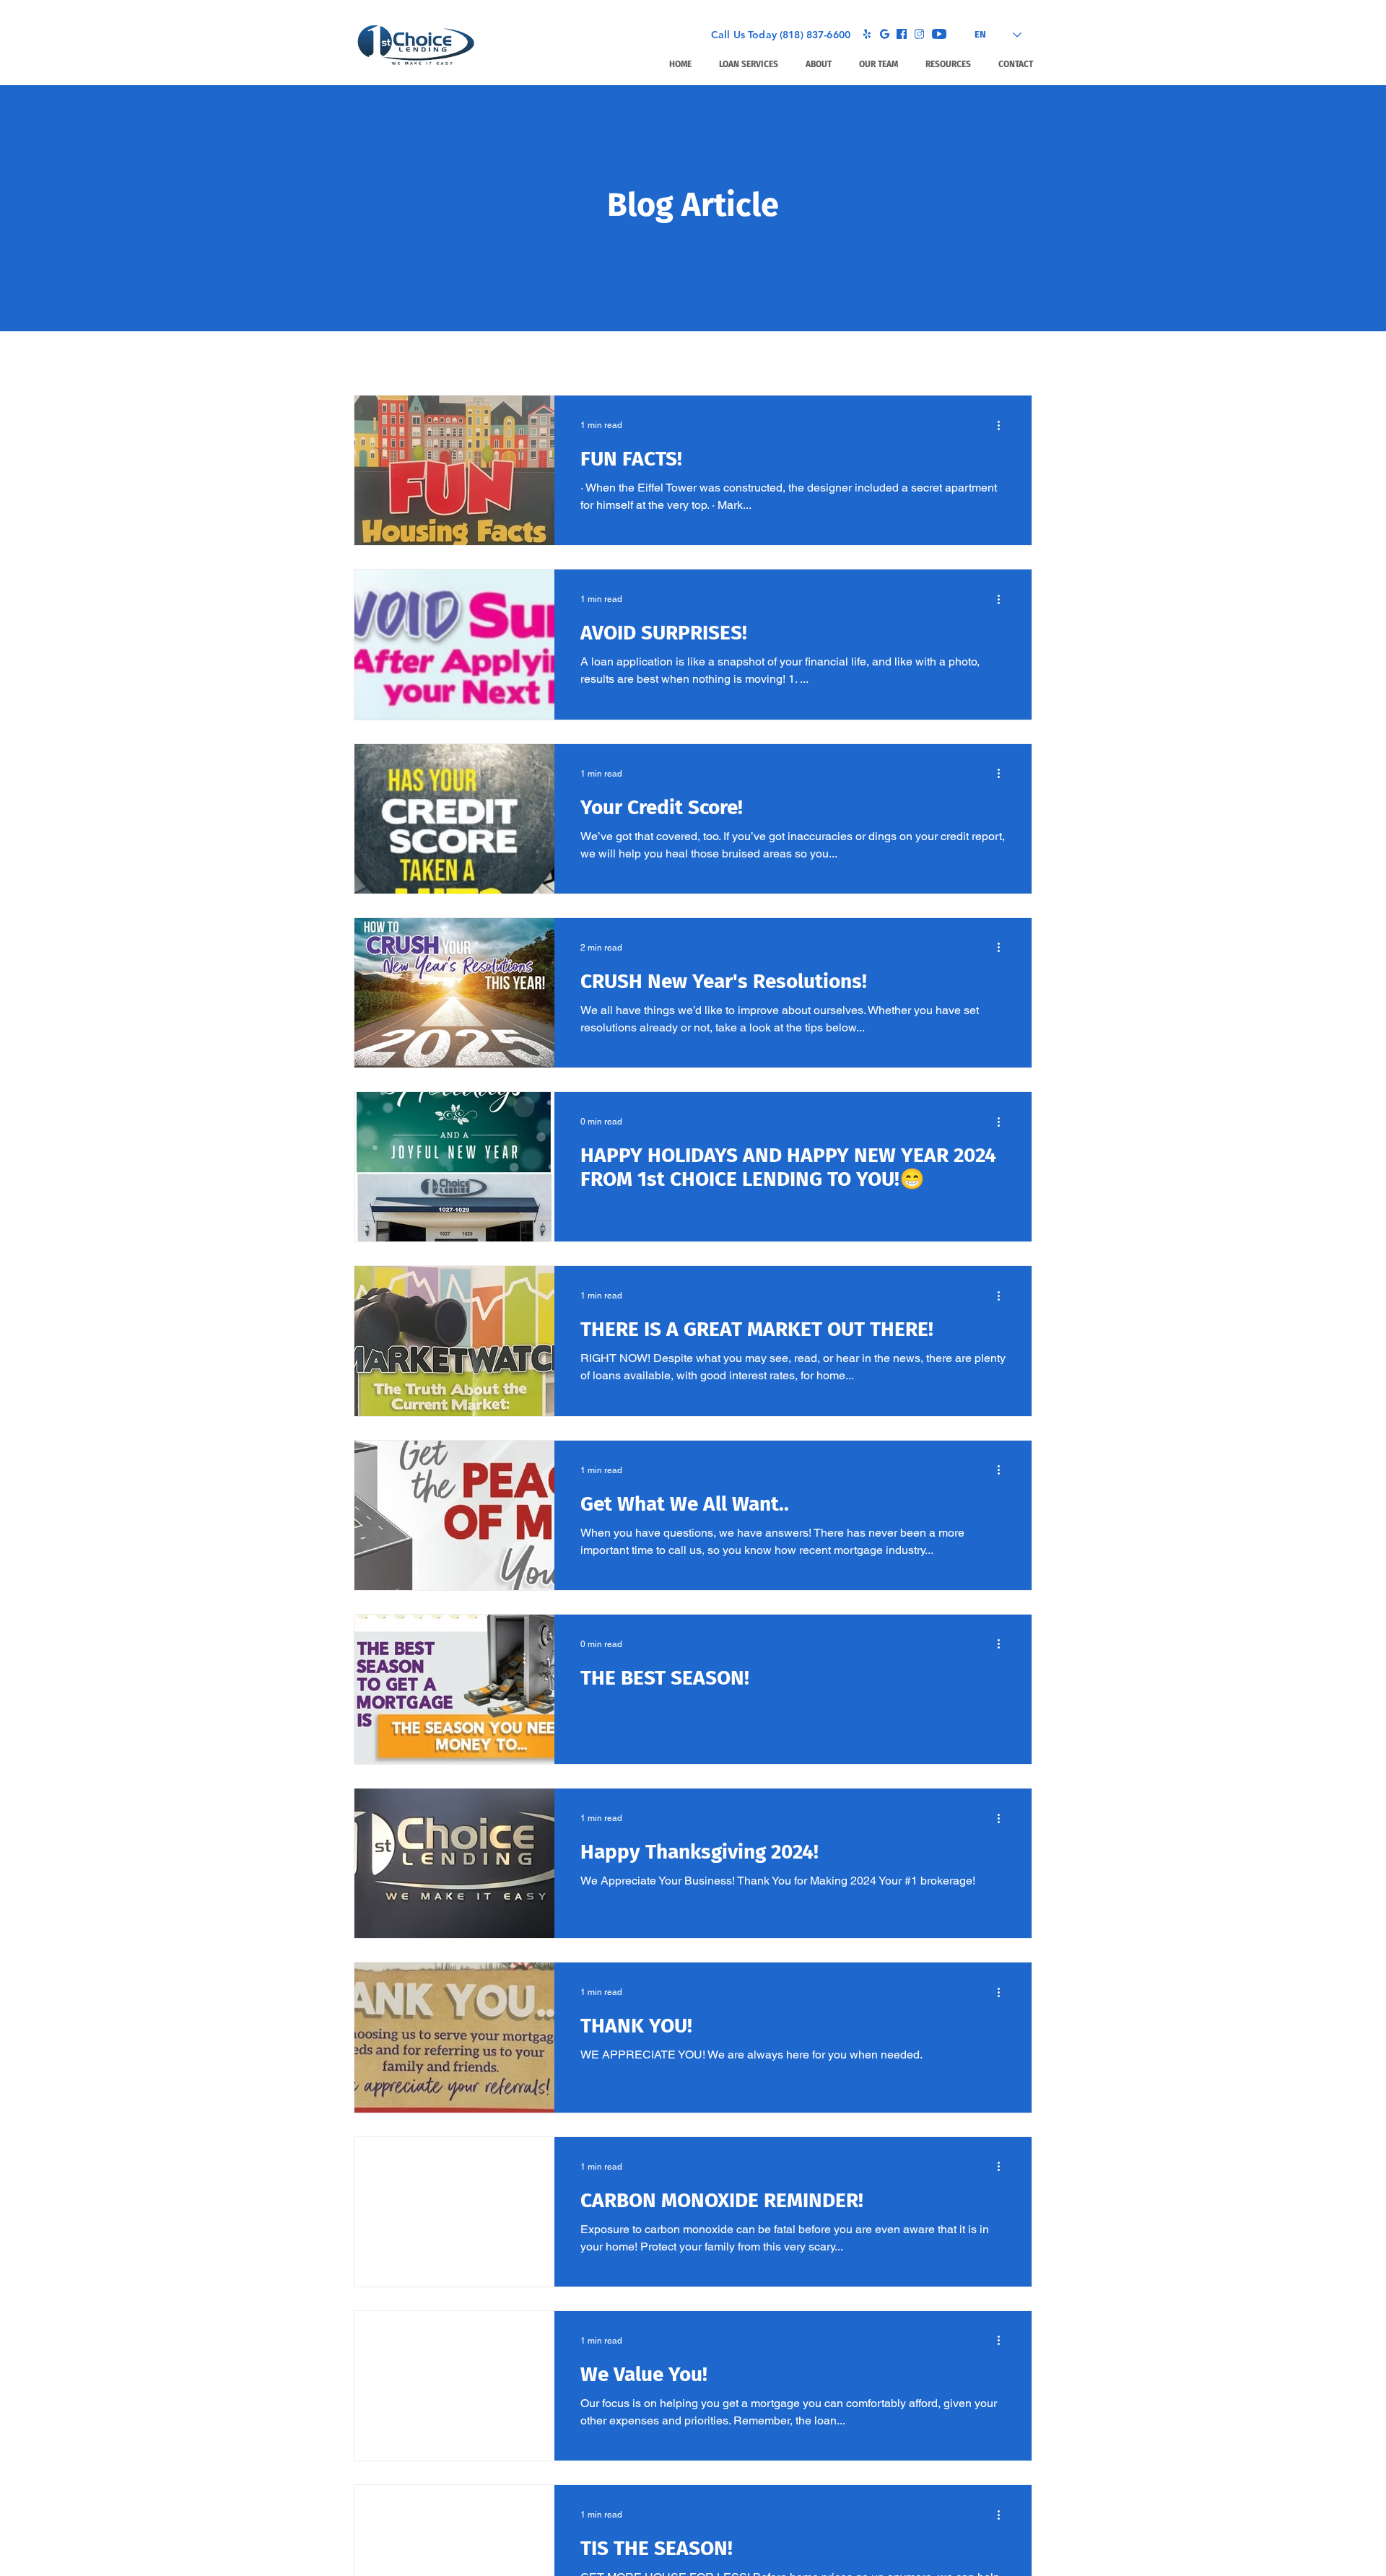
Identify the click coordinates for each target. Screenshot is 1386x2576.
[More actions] (1003, 425)
